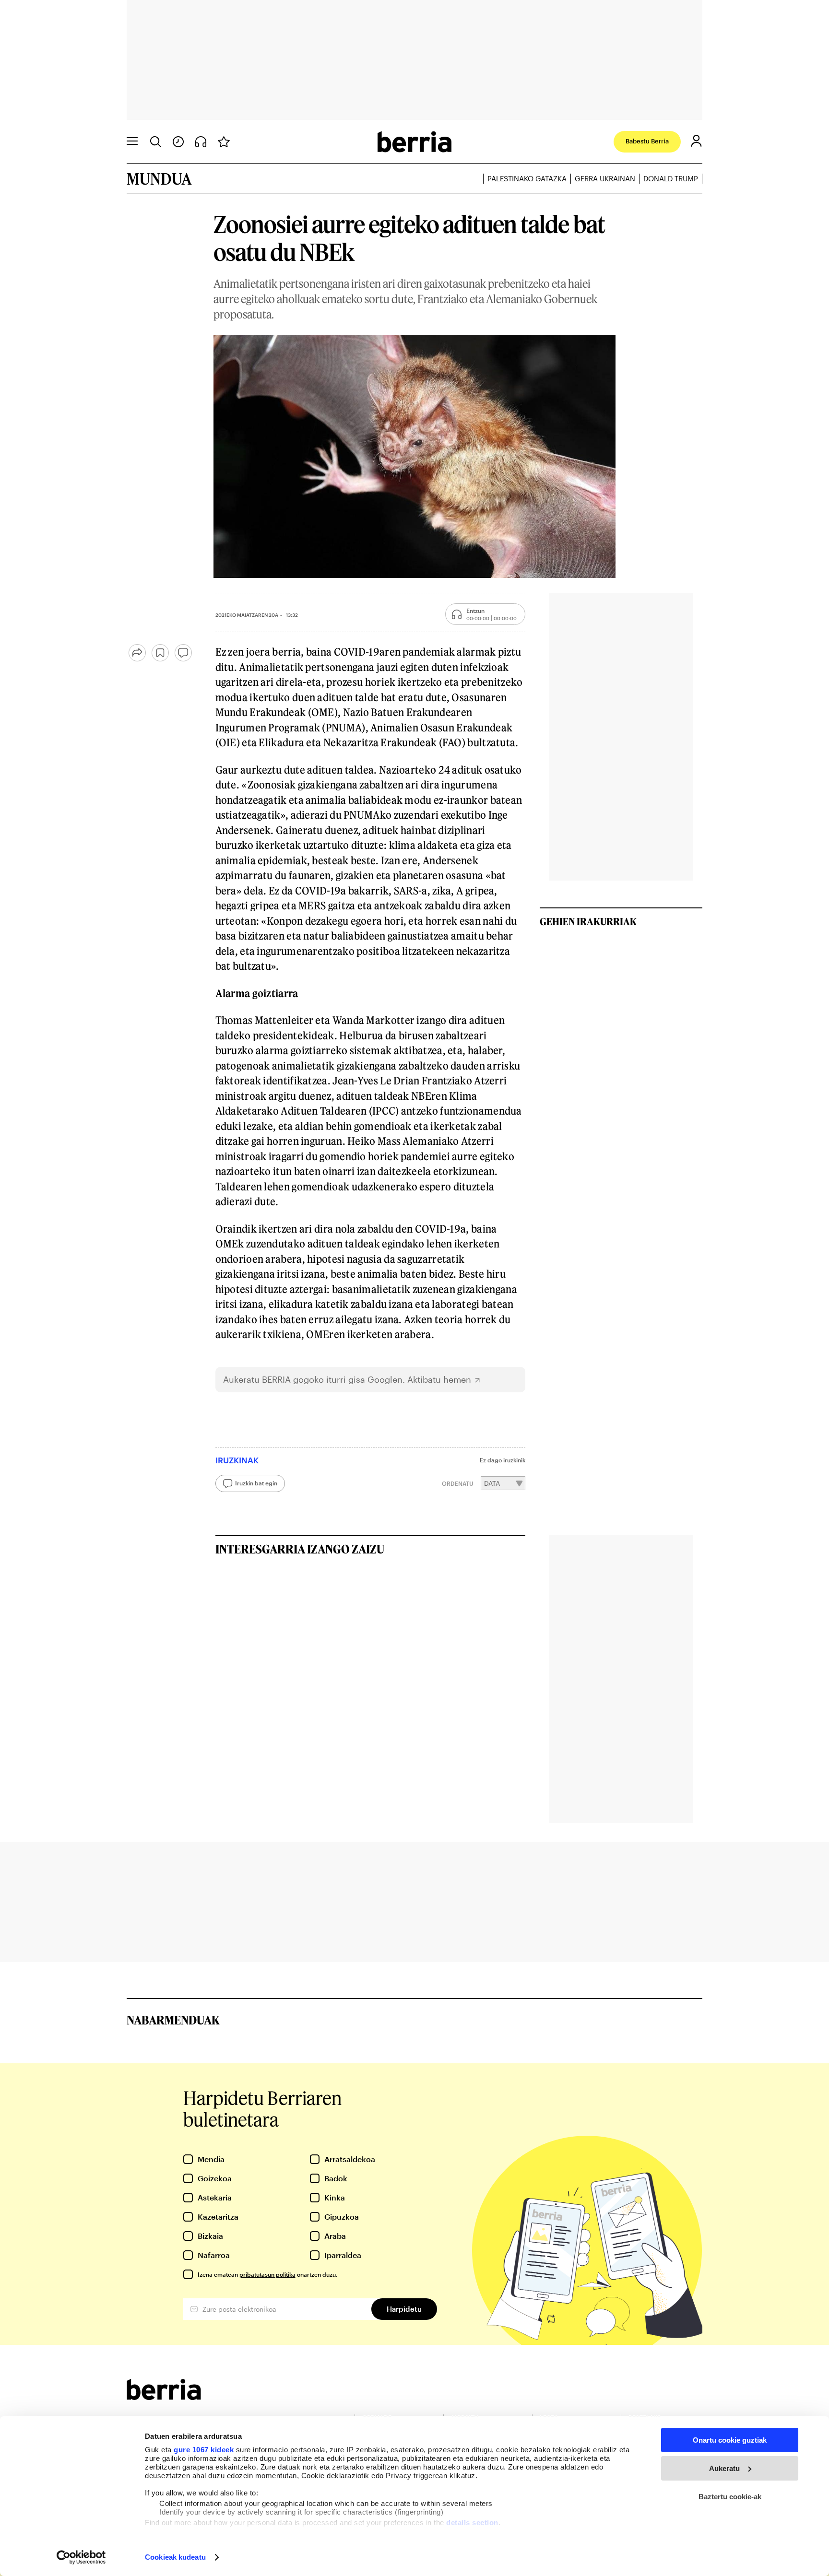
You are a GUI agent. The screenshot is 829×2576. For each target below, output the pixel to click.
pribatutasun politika (267, 2274)
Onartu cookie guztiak (730, 2440)
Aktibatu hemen (439, 1380)
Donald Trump (671, 178)
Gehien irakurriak (588, 921)
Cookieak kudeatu (175, 2557)
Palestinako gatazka (527, 178)
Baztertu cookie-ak (730, 2497)
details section (472, 2523)
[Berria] (164, 2397)
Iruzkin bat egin (256, 1483)
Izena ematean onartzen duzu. (267, 2274)
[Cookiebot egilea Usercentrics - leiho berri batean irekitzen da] (81, 2557)
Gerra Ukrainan (605, 178)
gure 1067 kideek (204, 2450)
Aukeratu (724, 2468)
